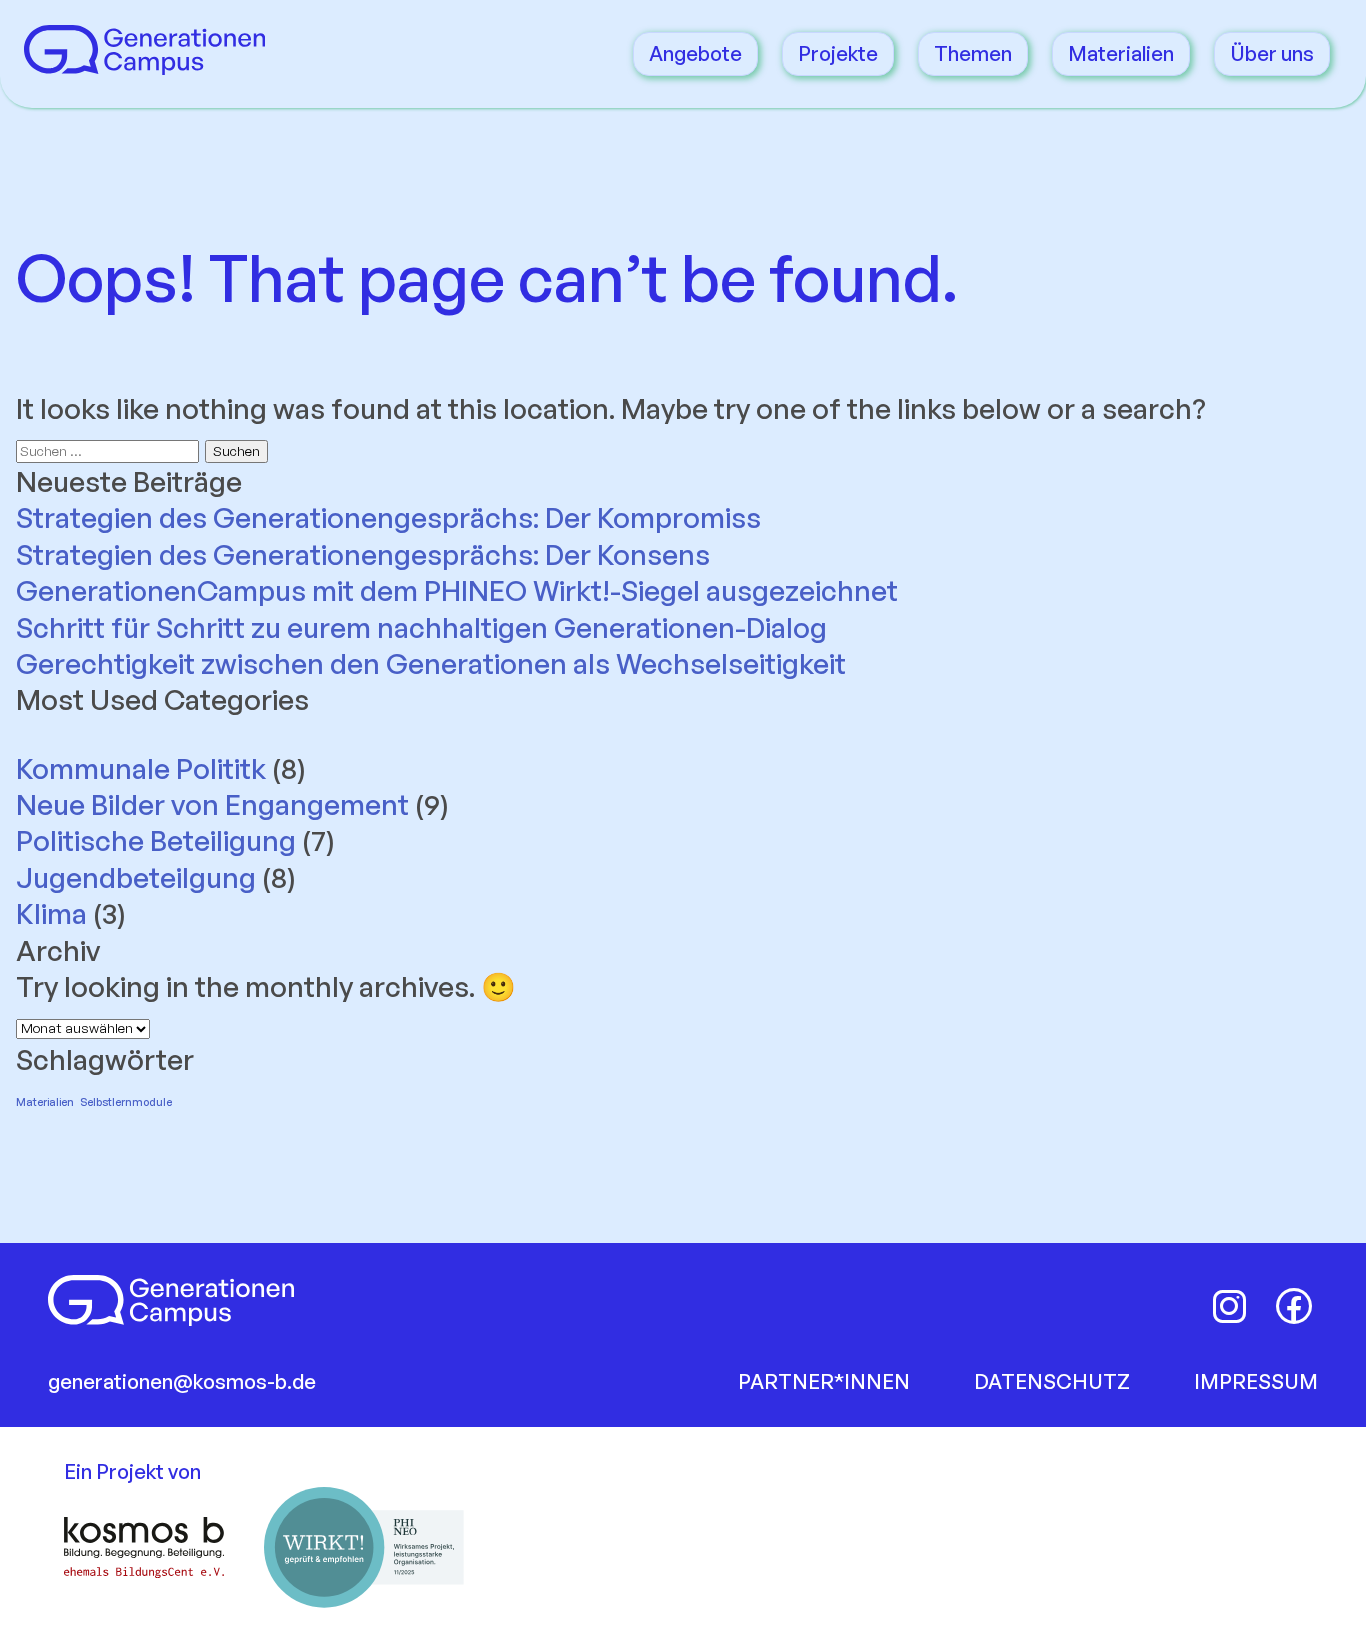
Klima (51, 913)
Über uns (1272, 53)
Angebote (695, 53)
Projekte (838, 53)
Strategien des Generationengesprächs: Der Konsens (363, 554)
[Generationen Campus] (144, 64)
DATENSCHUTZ (1052, 1381)
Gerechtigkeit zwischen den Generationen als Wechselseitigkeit (431, 663)
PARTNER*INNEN (824, 1381)
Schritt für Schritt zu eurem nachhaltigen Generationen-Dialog (421, 627)
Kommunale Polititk (141, 768)
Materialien (1121, 53)
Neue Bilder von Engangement (212, 804)
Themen (973, 53)
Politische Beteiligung (156, 840)
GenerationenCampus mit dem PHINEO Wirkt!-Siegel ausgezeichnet (460, 590)
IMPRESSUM (1256, 1381)
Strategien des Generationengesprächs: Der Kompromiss (388, 517)
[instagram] (1230, 1306)
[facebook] (1294, 1306)
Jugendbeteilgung (136, 877)
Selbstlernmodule (126, 1102)
